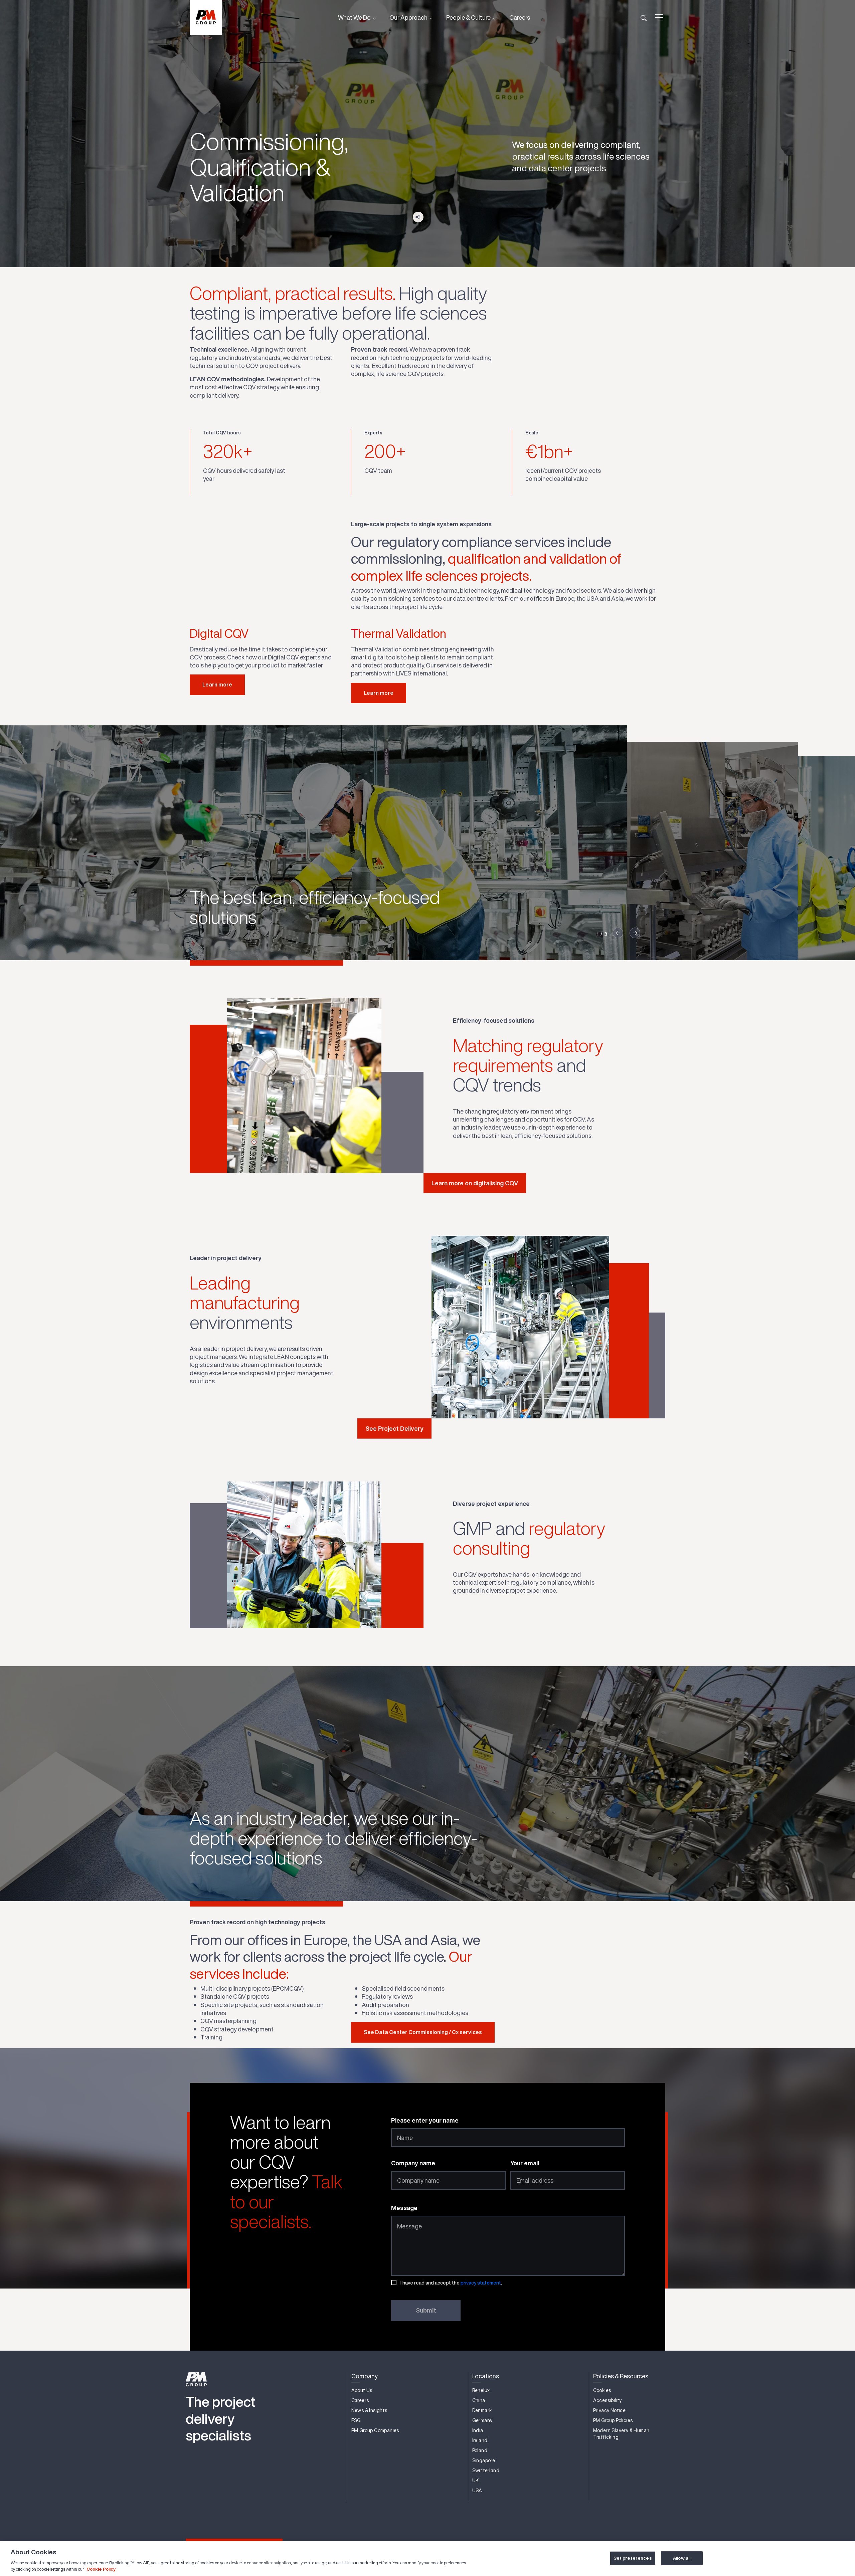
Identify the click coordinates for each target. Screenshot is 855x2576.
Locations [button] (486, 2376)
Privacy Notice (610, 2410)
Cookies (602, 2390)
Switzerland (486, 2470)
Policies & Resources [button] (621, 2376)
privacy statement (481, 2283)
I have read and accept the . (451, 2283)
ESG (356, 2420)
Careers (520, 17)
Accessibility (608, 2400)
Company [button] (365, 2376)
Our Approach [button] (409, 17)
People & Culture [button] (469, 17)
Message (404, 2208)
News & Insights (369, 2410)
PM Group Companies (375, 2430)
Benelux (481, 2390)
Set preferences (633, 2558)
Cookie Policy (101, 2569)
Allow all (682, 2558)
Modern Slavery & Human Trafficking (621, 2434)
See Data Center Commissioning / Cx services (423, 2032)
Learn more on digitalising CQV (475, 1183)
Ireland (480, 2440)
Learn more (217, 684)
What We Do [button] (355, 17)
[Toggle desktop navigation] (659, 17)
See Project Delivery (394, 1428)
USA (477, 2491)
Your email (525, 2163)
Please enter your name (425, 2120)
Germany (482, 2420)
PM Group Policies (613, 2420)
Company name (413, 2163)
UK (476, 2481)
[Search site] (644, 17)
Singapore (484, 2460)
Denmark (482, 2410)
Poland (480, 2450)
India (478, 2430)
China (479, 2400)
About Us (362, 2390)
